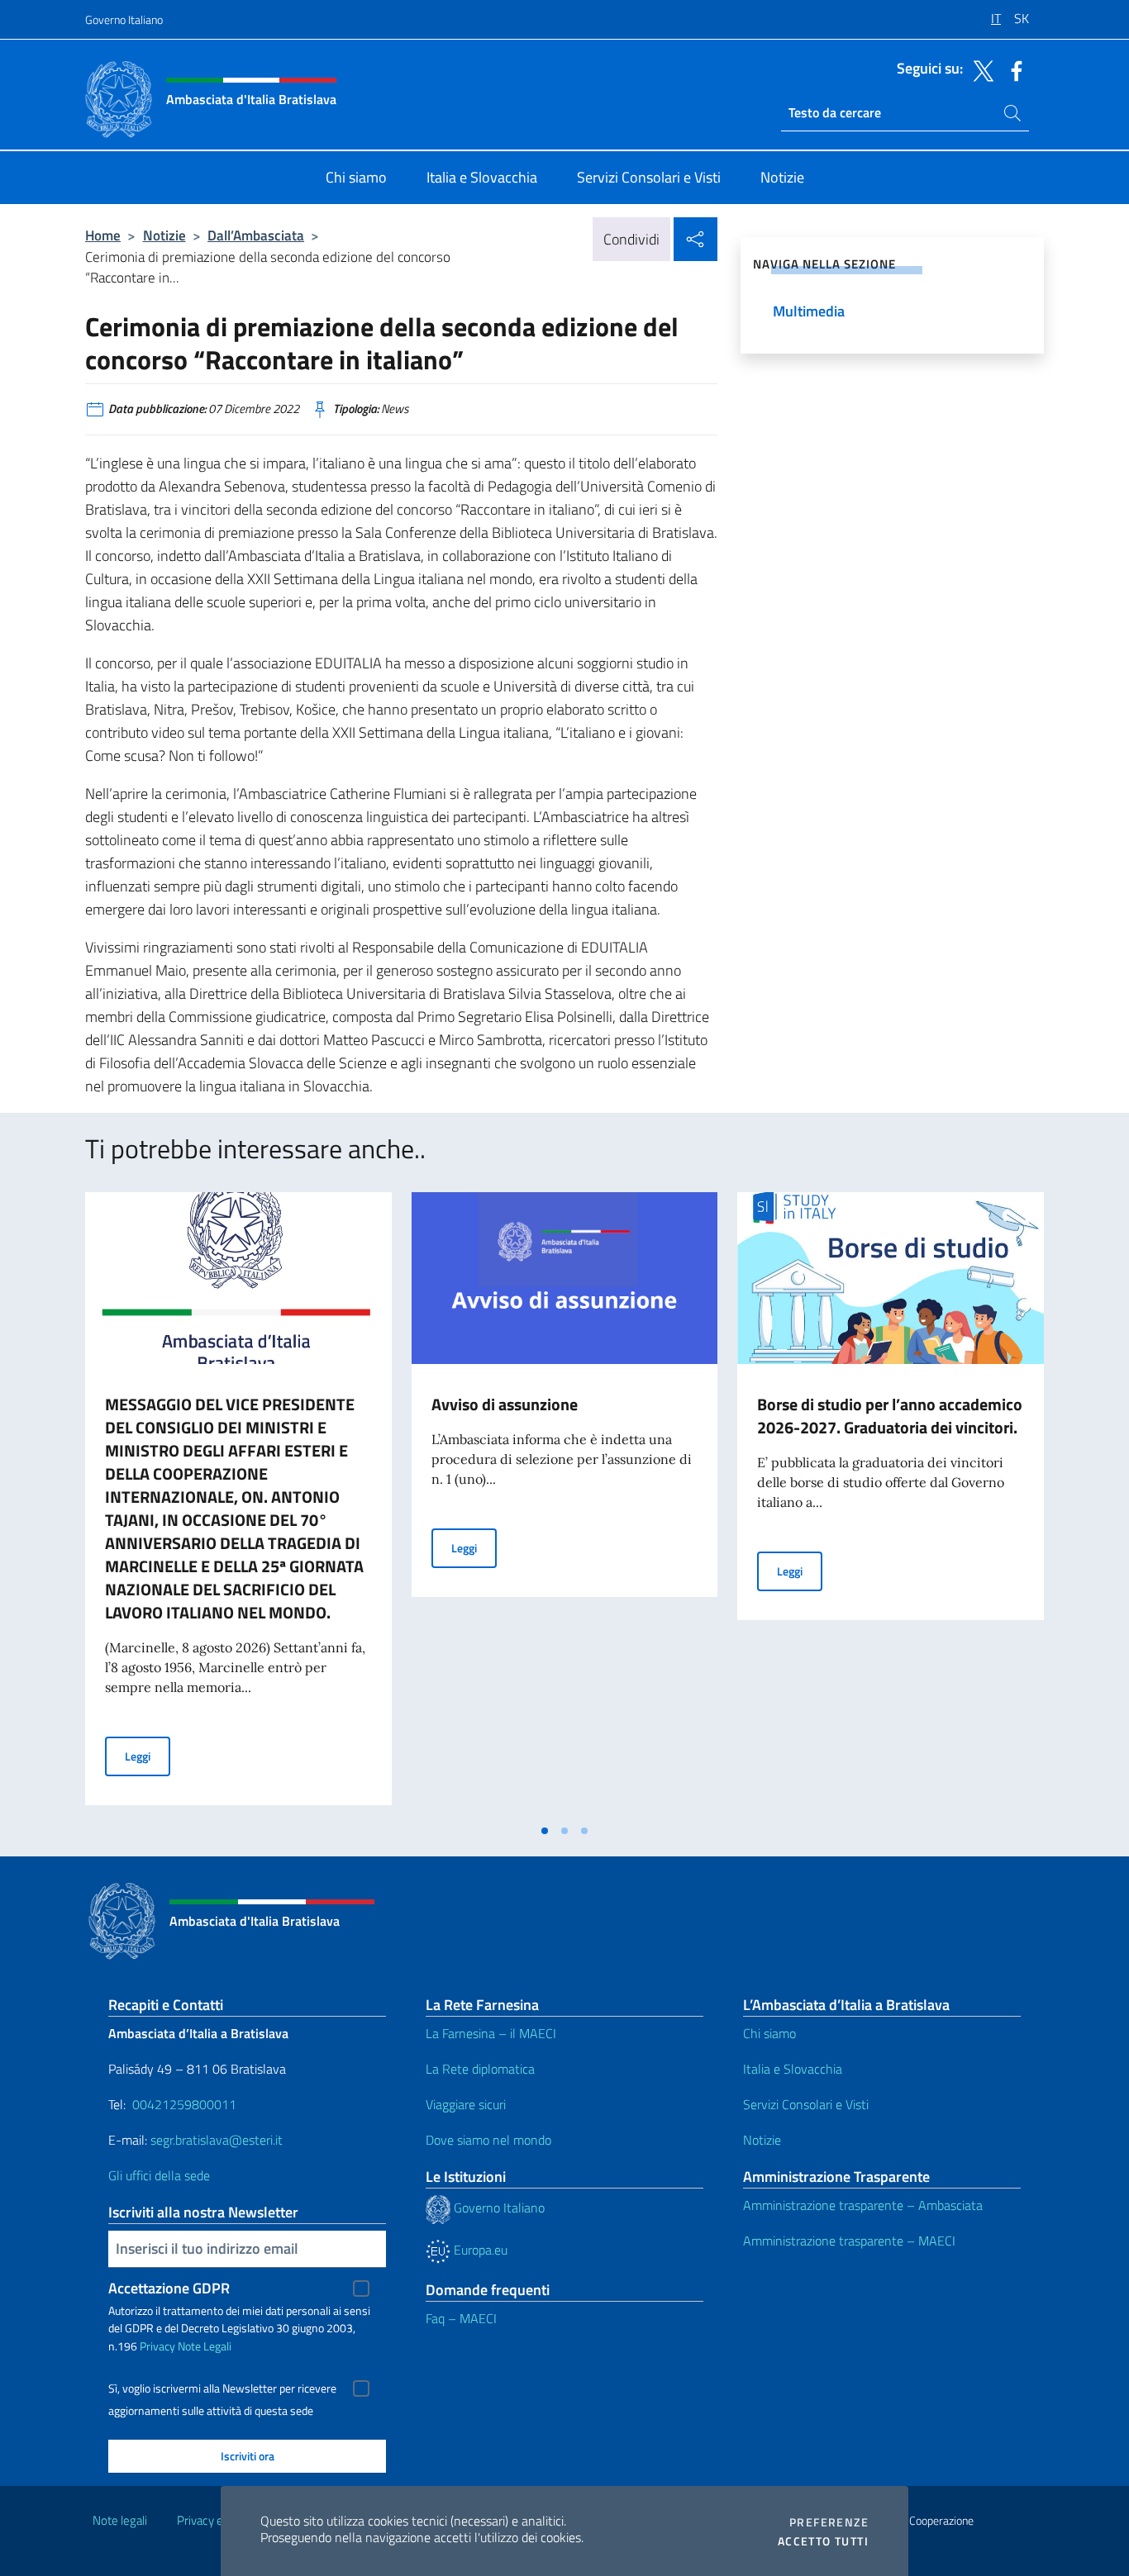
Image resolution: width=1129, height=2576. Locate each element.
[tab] (545, 1831)
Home (103, 235)
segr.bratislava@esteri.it (217, 2140)
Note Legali (205, 2346)
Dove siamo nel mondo (488, 2140)
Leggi (148, 1756)
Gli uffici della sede (159, 2175)
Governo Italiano (124, 19)
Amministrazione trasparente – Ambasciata (863, 2205)
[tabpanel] (238, 1504)
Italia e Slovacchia (793, 2069)
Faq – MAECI (461, 2318)
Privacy (157, 2346)
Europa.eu (479, 2250)
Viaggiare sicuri (466, 2104)
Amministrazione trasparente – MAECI (849, 2241)
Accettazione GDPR (169, 2288)
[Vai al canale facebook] (1012, 69)
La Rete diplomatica (480, 2069)
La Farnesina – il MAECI (491, 2033)
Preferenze (829, 2522)
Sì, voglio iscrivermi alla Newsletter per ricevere (222, 2388)
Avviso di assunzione (505, 1404)
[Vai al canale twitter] (979, 69)
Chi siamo (769, 2033)
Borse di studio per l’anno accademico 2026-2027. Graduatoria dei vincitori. (890, 1416)
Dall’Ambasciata (256, 235)
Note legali (120, 2520)
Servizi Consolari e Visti (806, 2104)
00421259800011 (184, 2104)
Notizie (164, 235)
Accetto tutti (823, 2541)
